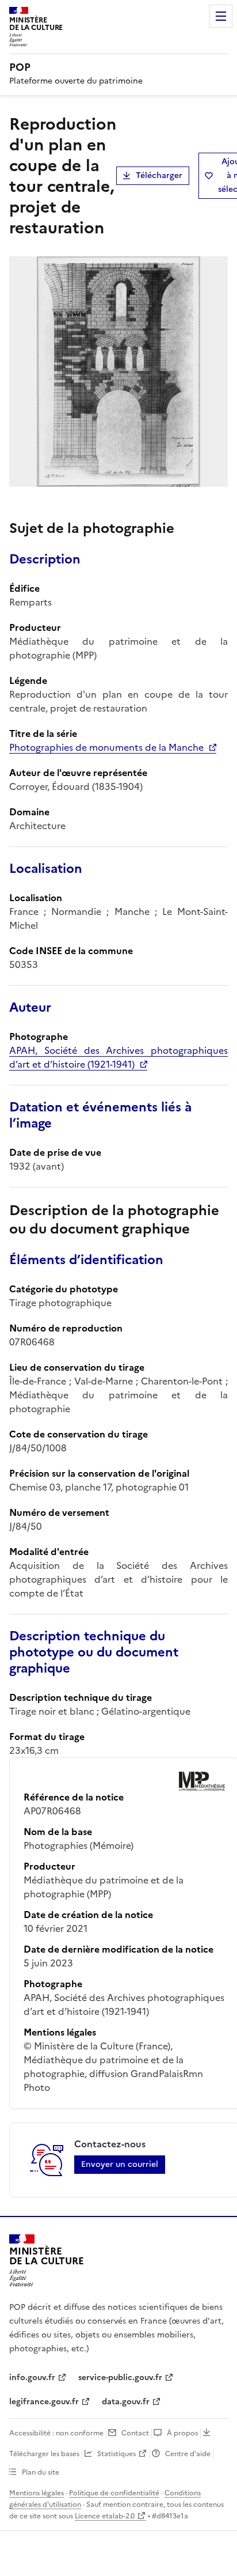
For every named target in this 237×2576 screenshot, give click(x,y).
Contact (135, 2433)
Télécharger (159, 175)
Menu (221, 16)
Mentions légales (37, 2493)
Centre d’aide (188, 2454)
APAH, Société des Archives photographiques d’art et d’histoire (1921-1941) (118, 1057)
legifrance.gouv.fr (44, 2402)
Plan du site (41, 2472)
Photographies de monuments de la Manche (106, 747)
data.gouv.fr (126, 2402)
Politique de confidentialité (114, 2493)
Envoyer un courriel (120, 2164)
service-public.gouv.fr (120, 2378)
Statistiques (116, 2454)
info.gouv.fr (32, 2378)
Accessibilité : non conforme (56, 2433)
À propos (182, 2433)
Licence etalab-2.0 (105, 2516)
